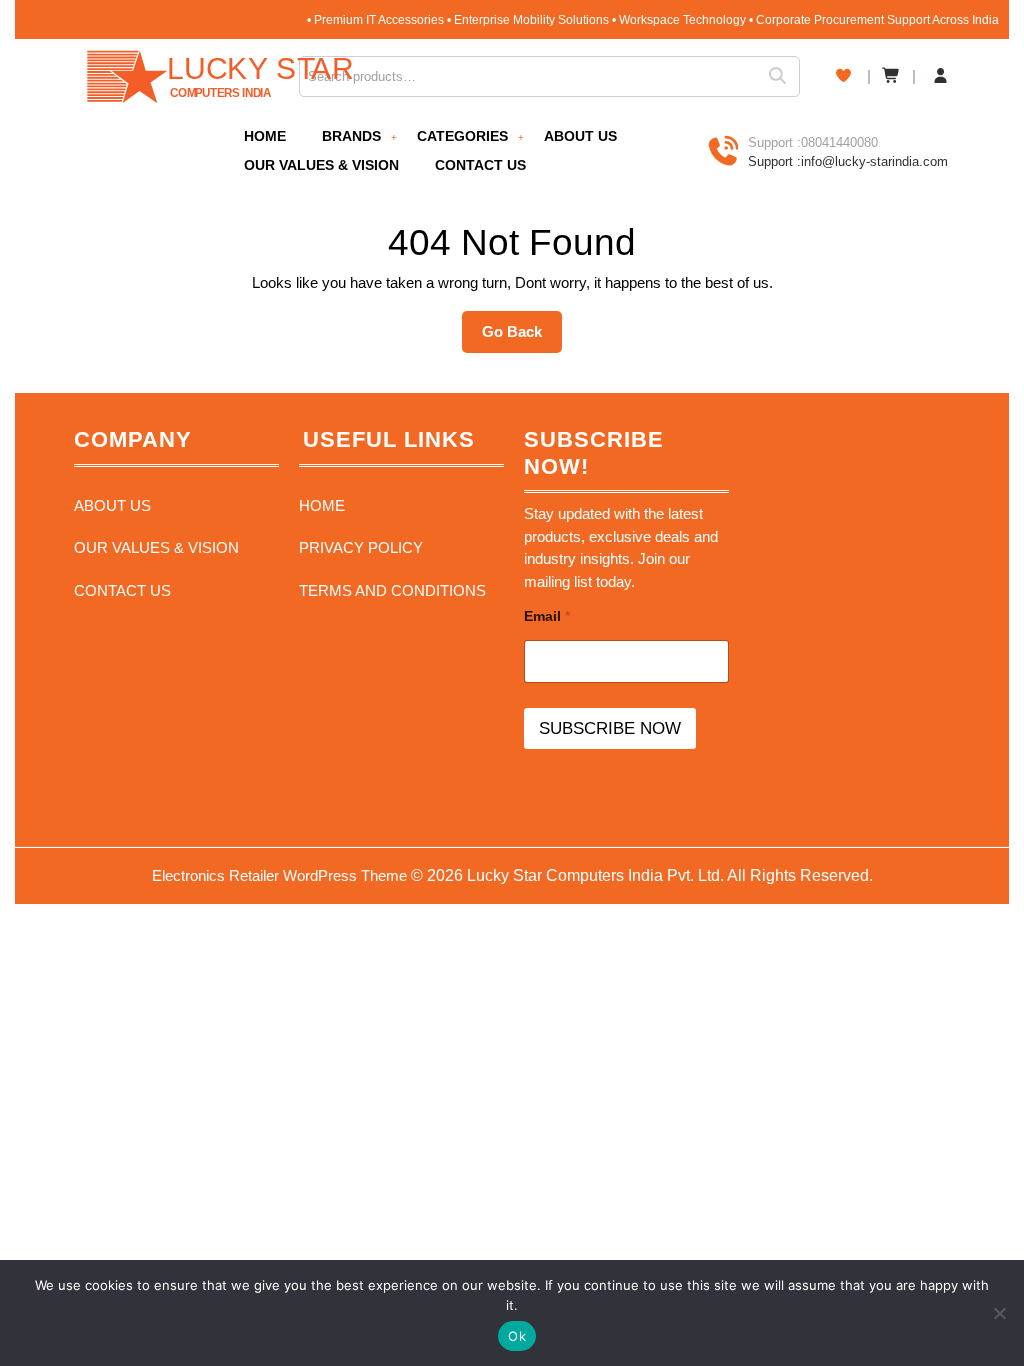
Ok (517, 1336)
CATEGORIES (462, 136)
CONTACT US (480, 165)
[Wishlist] (843, 75)
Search (784, 76)
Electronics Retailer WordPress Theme (279, 875)
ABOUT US (580, 136)
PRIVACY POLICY (361, 547)
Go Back (522, 338)
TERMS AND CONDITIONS (392, 590)
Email (547, 616)
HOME (265, 136)
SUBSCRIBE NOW (610, 728)
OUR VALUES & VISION (321, 165)
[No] (999, 1313)
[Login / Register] (940, 76)
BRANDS (351, 136)
